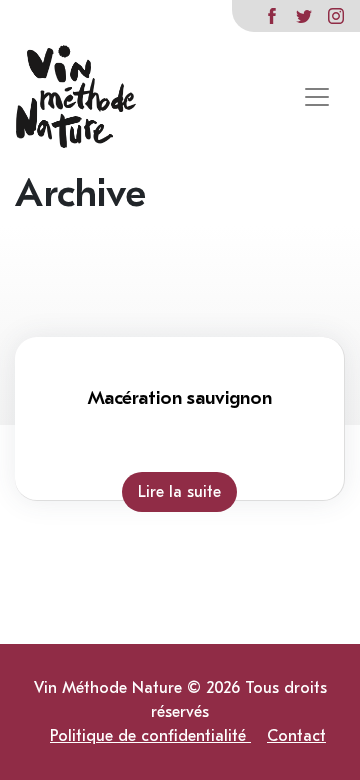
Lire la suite (179, 492)
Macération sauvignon (179, 398)
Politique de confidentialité (150, 736)
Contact (296, 736)
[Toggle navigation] (317, 97)
